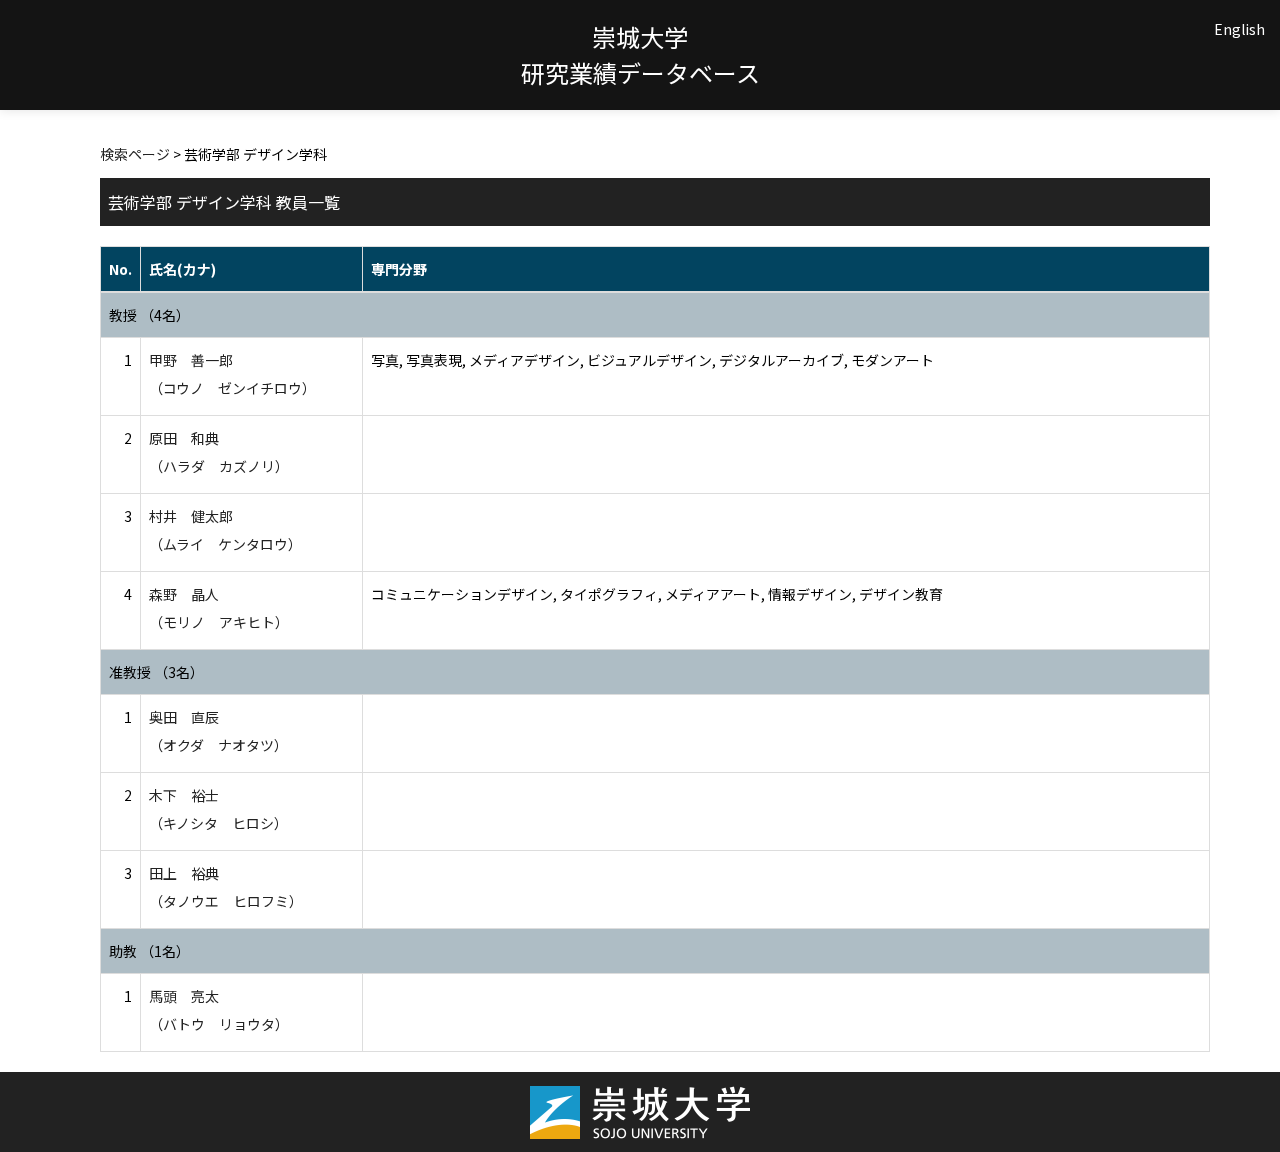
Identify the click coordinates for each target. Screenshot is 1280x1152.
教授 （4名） (149, 315)
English (1239, 29)
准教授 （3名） (156, 672)
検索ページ (135, 154)
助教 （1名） (149, 951)
